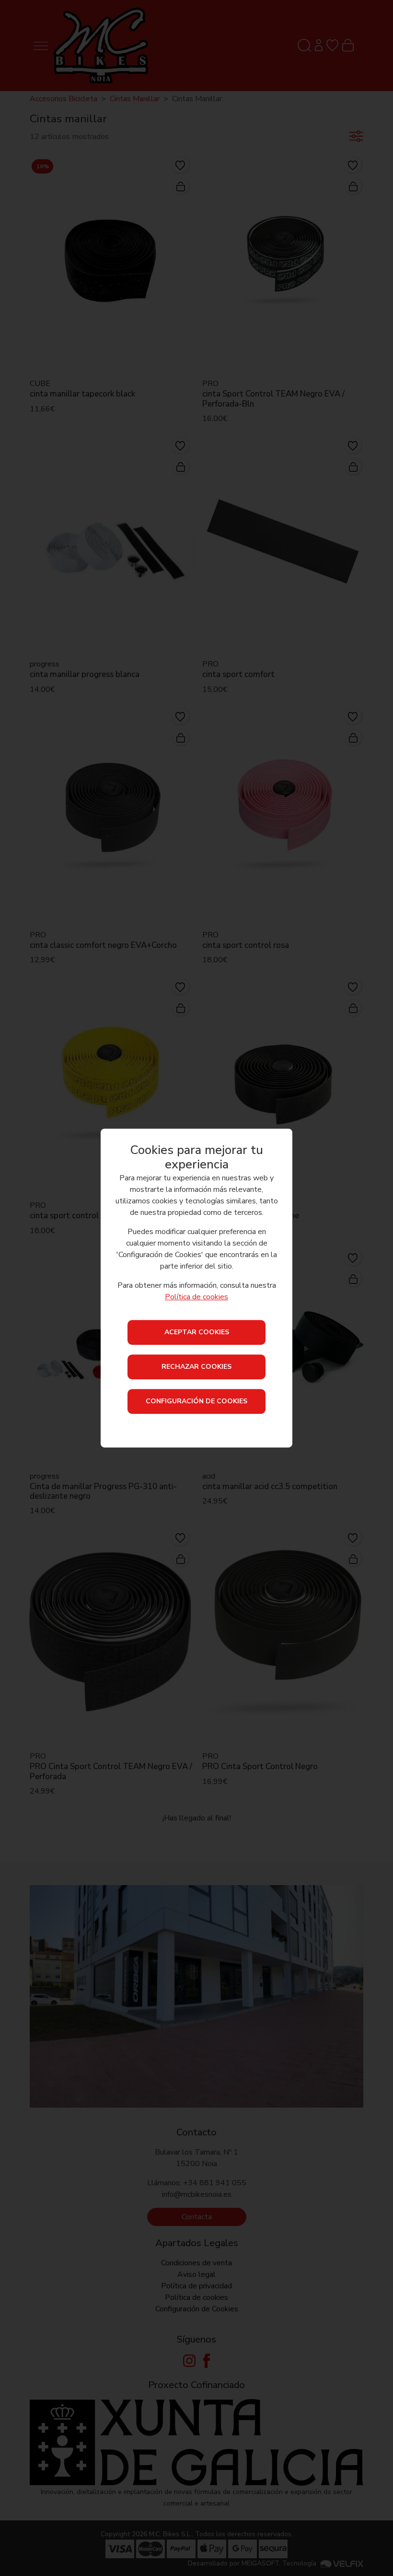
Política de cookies (196, 1297)
